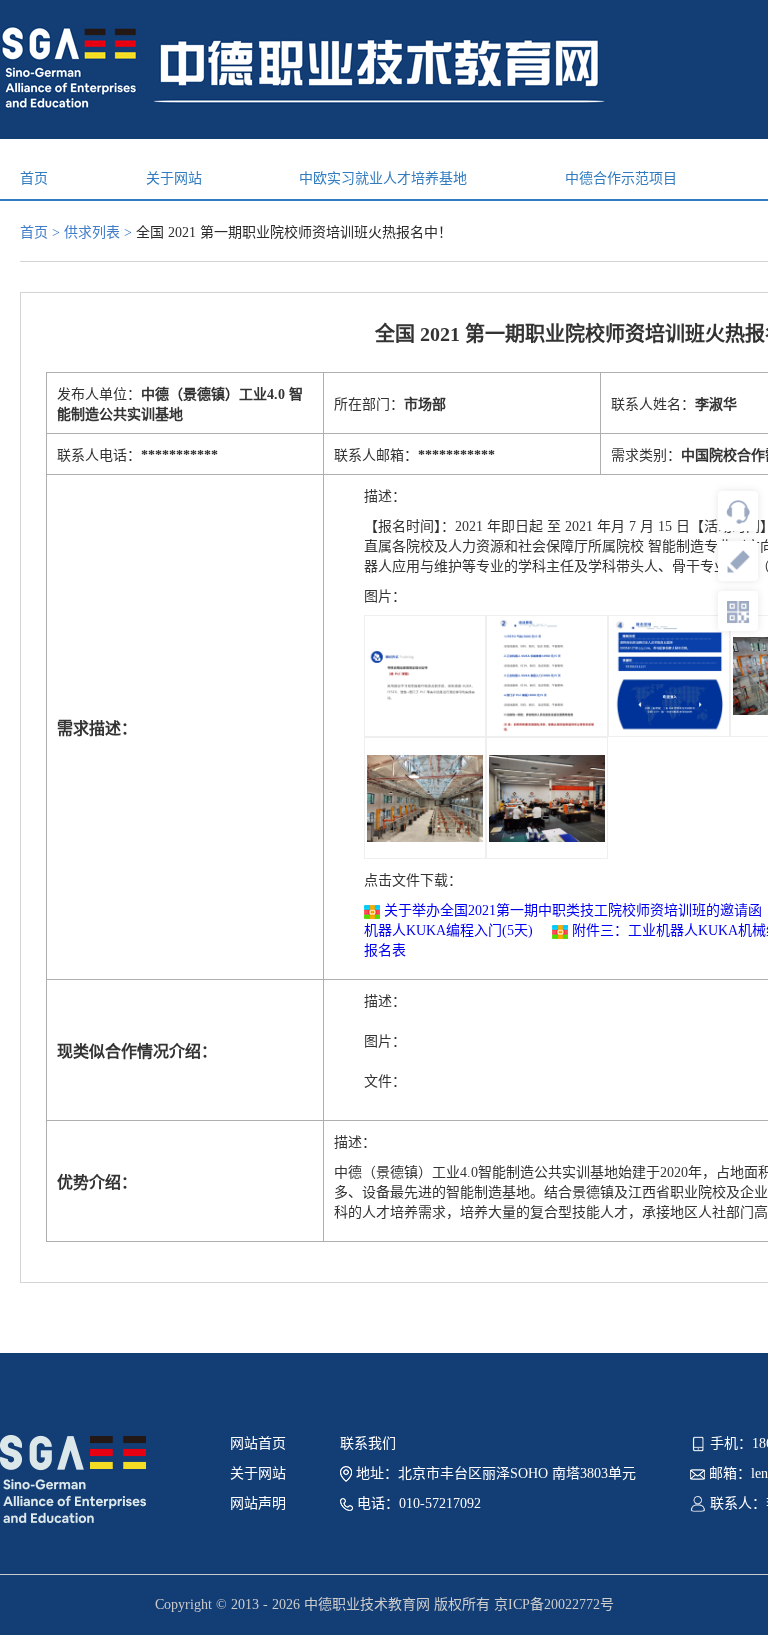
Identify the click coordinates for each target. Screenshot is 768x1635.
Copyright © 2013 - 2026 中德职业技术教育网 (294, 1604)
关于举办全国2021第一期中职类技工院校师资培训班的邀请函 (573, 910)
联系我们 (368, 1443)
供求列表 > (100, 232)
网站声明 (258, 1503)
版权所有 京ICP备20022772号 (524, 1604)
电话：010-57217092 (417, 1503)
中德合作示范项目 (621, 178)
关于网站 (174, 178)
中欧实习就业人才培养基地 (383, 178)
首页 (34, 178)
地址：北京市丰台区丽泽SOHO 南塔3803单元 (494, 1473)
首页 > (42, 232)
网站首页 (258, 1443)
